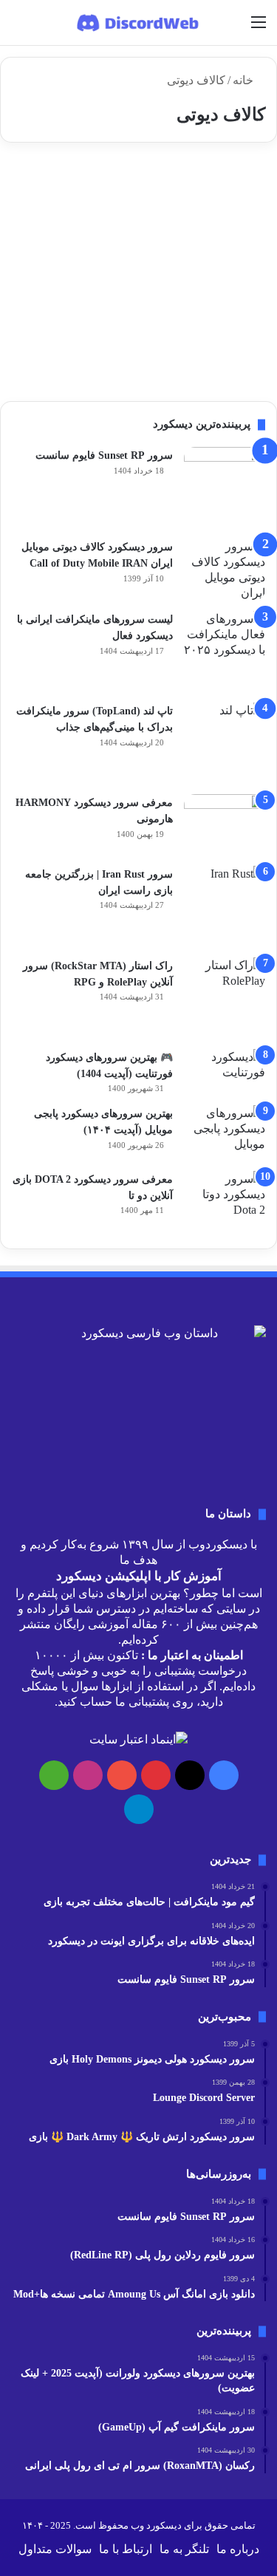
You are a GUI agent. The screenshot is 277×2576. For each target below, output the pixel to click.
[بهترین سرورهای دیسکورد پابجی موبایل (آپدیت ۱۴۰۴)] (225, 1133)
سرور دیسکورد (218, 189)
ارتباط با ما (126, 2549)
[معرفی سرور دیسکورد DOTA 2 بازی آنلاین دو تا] (225, 1202)
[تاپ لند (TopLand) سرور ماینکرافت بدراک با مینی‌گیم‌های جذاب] (225, 743)
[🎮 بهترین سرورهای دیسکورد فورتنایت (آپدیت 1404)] (225, 1072)
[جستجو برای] (18, 28)
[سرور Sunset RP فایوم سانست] (225, 488)
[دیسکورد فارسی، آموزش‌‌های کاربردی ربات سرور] (138, 23)
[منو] (259, 28)
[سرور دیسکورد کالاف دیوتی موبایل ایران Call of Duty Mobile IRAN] (225, 570)
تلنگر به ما (184, 2549)
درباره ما (238, 2549)
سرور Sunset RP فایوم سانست (104, 455)
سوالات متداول (55, 2549)
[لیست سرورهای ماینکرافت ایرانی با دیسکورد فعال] (225, 652)
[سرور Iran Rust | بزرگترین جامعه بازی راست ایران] (225, 906)
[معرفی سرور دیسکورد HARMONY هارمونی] (225, 825)
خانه (244, 80)
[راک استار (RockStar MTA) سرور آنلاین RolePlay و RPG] (225, 998)
